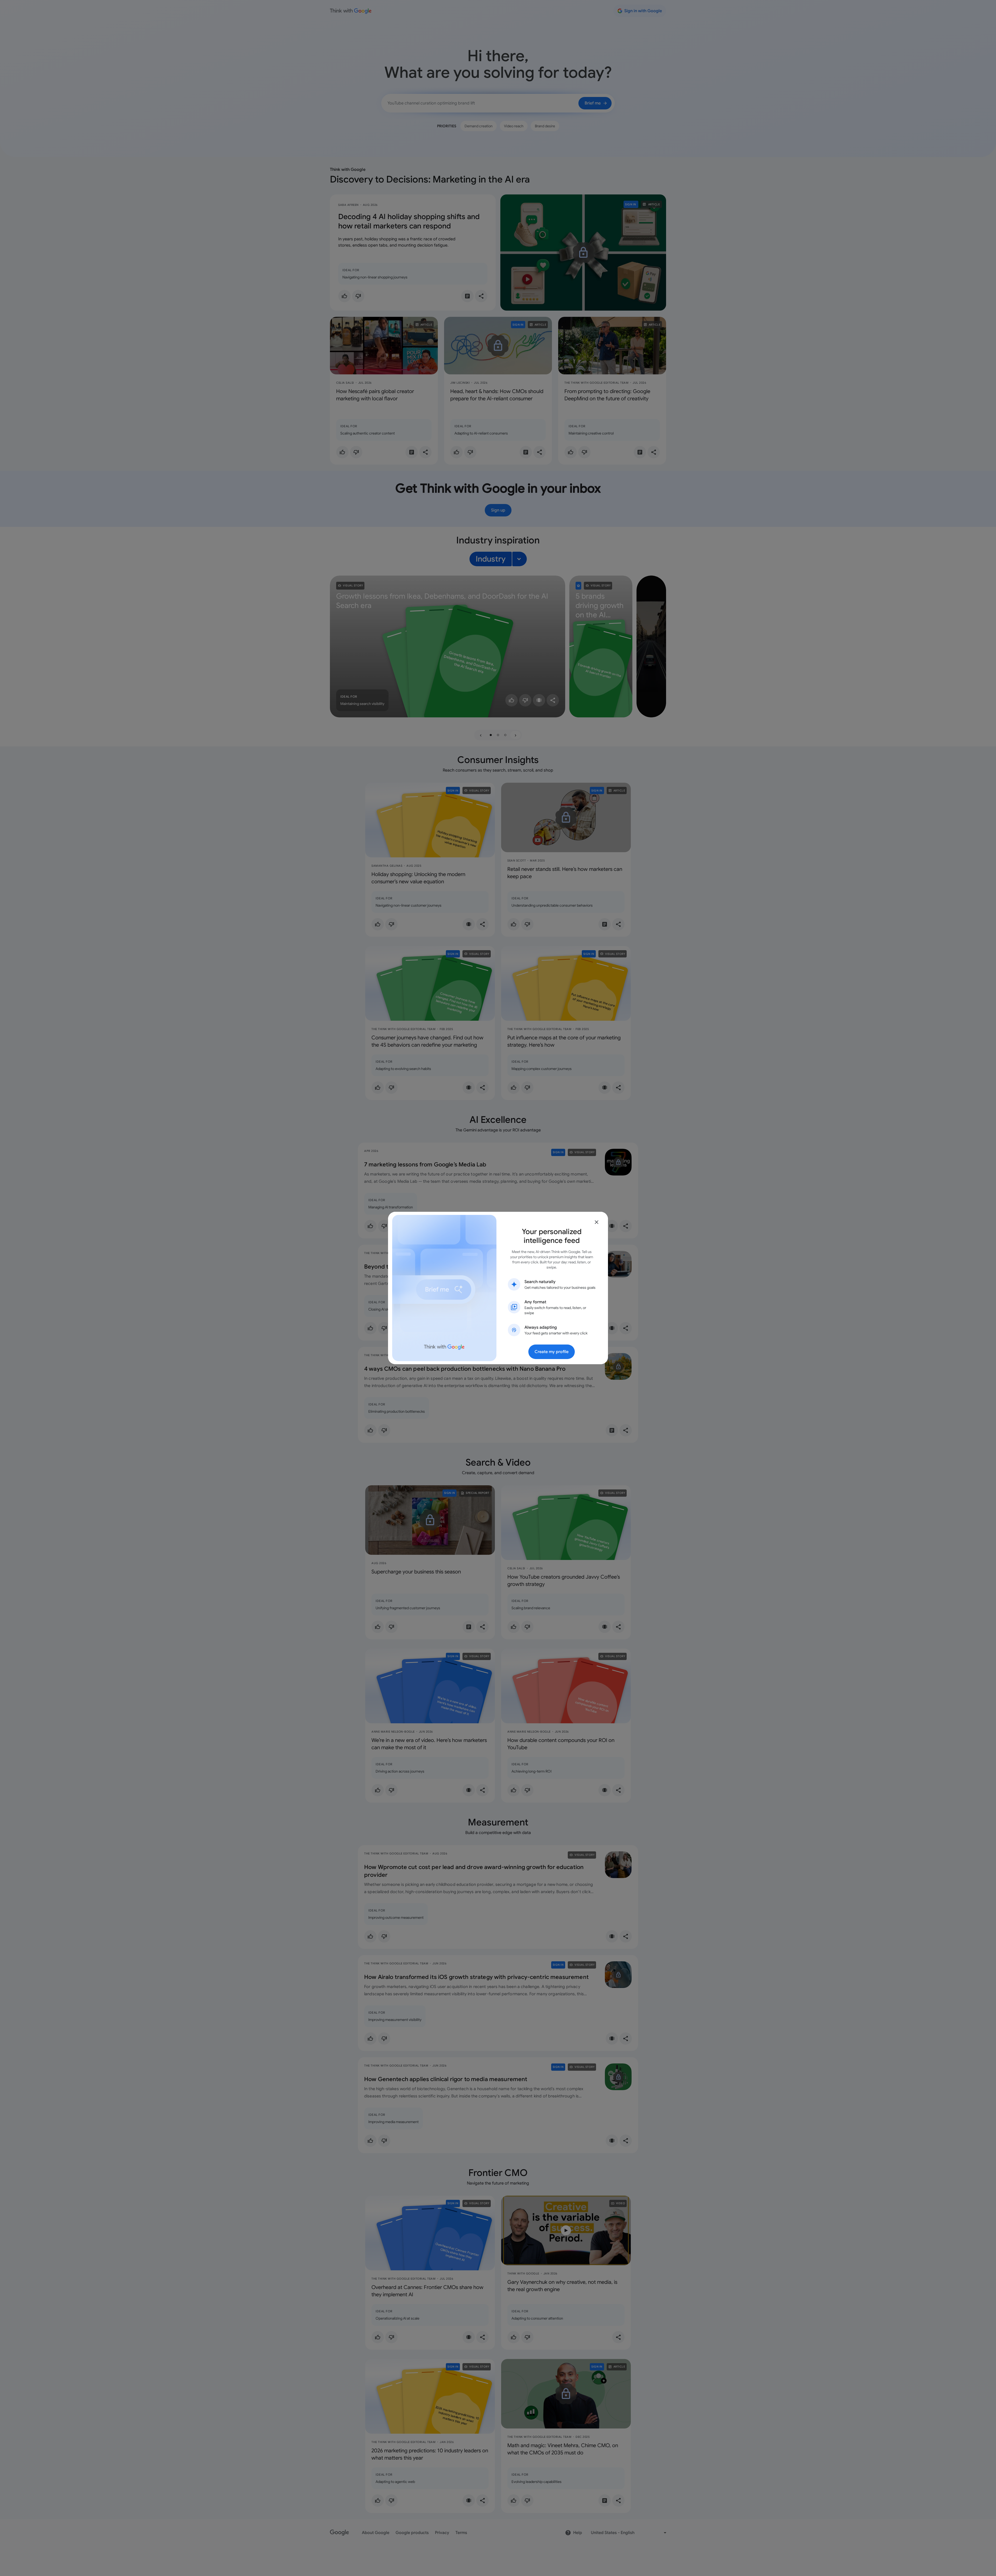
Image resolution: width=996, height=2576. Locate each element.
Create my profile (552, 1352)
